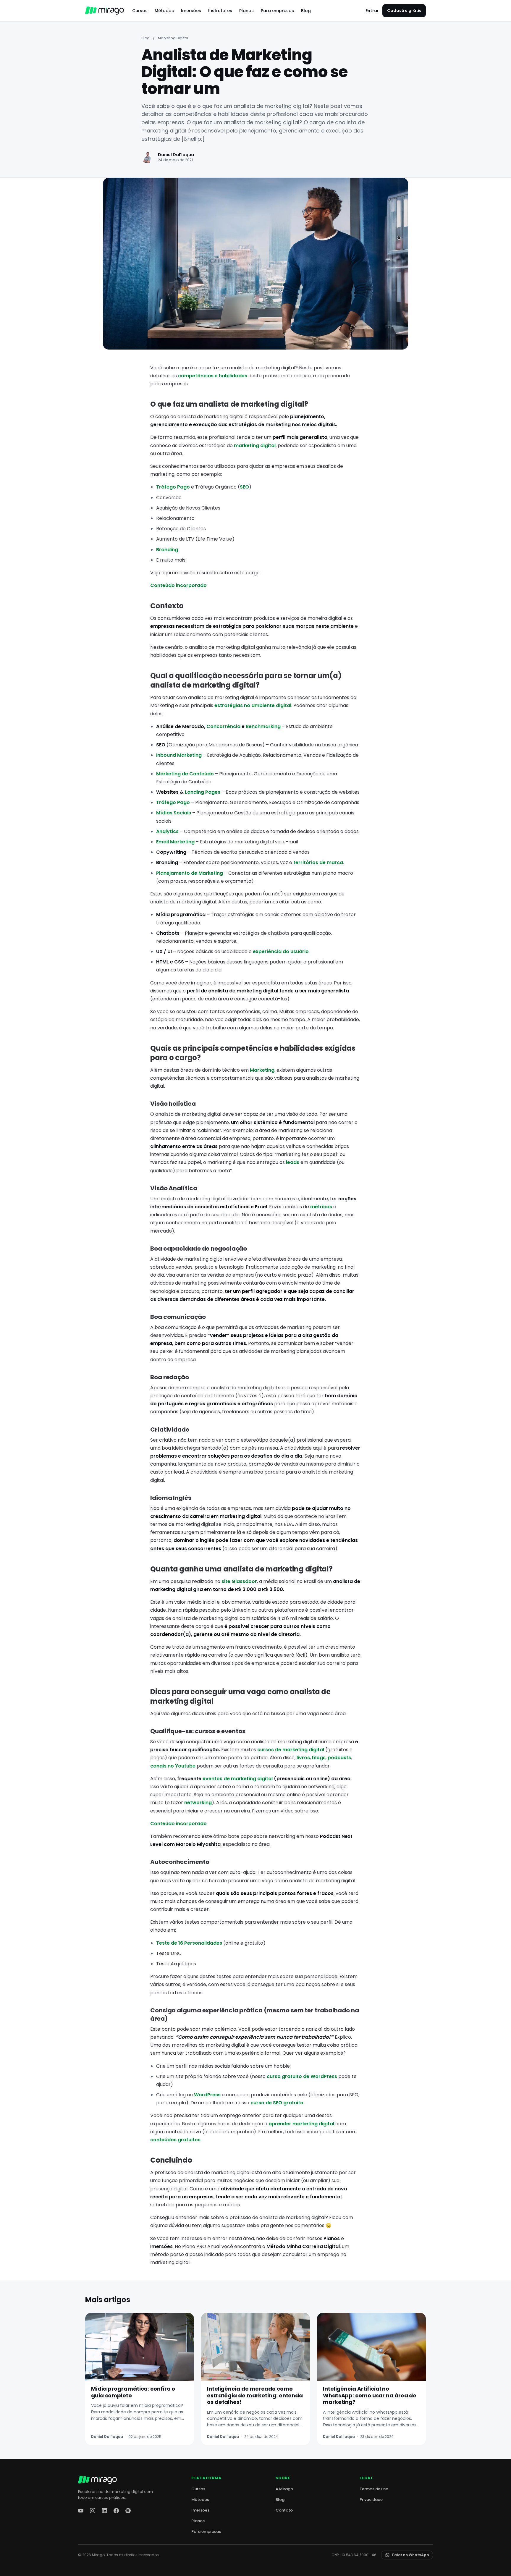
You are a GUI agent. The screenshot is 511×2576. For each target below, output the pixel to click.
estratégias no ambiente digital (253, 705)
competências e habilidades (213, 376)
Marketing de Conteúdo (185, 774)
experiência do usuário (281, 951)
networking (198, 1803)
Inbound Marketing (179, 755)
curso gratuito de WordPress (302, 2076)
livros (303, 1758)
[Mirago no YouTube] (81, 2511)
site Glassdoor (239, 1581)
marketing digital (255, 445)
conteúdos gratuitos (175, 2140)
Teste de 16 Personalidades (189, 1943)
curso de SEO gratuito (277, 2103)
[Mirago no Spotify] (128, 2511)
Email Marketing (175, 842)
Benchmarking (263, 726)
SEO (244, 487)
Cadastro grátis (404, 10)
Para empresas (277, 11)
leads (293, 1162)
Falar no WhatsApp (411, 2555)
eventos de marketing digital (238, 1779)
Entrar (372, 11)
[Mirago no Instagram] (93, 2511)
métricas (321, 1207)
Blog (306, 11)
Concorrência (223, 726)
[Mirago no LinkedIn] (104, 2511)
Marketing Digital (173, 38)
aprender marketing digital (301, 2124)
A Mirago (284, 2489)
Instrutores (220, 11)
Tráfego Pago (173, 487)
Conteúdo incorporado (178, 585)
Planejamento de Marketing (190, 873)
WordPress (207, 2095)
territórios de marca (318, 862)
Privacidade (371, 2500)
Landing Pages (203, 792)
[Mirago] (105, 11)
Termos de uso (374, 2489)
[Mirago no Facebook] (116, 2511)
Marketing (262, 1070)
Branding (167, 550)
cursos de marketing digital (291, 1750)
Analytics (167, 831)
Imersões (191, 11)
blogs (319, 1758)
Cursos (140, 11)
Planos (246, 11)
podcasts (339, 1758)
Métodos (164, 11)
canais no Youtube (173, 1766)
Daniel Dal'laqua (176, 155)
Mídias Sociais (174, 813)
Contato (284, 2510)
